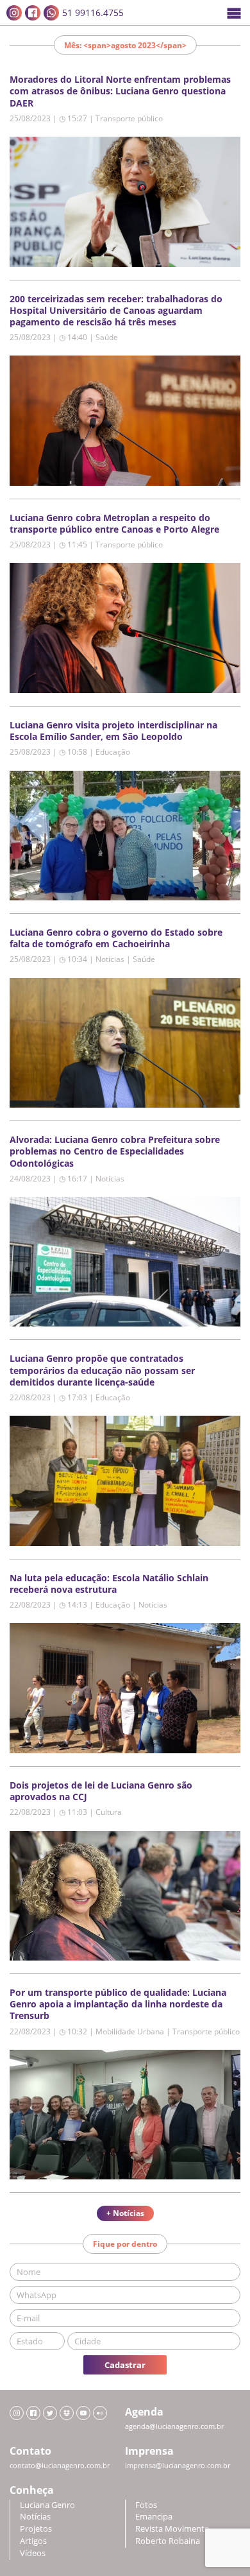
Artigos (33, 2541)
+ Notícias (125, 2213)
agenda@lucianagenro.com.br (174, 2426)
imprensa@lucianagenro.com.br (178, 2466)
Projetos (36, 2529)
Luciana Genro (47, 2505)
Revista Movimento (172, 2529)
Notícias (35, 2517)
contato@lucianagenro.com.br (60, 2466)
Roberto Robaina (168, 2541)
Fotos (146, 2505)
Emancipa (154, 2517)
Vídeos (33, 2553)
